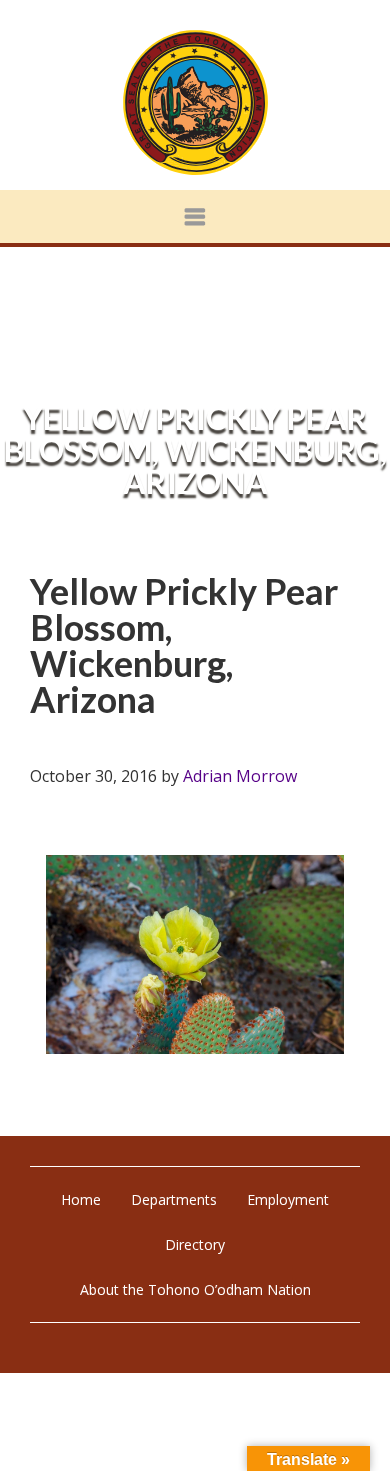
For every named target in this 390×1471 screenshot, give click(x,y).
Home (81, 1199)
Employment (288, 1199)
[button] (195, 216)
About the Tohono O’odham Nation (195, 1289)
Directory (195, 1244)
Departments (174, 1199)
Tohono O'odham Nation (195, 102)
